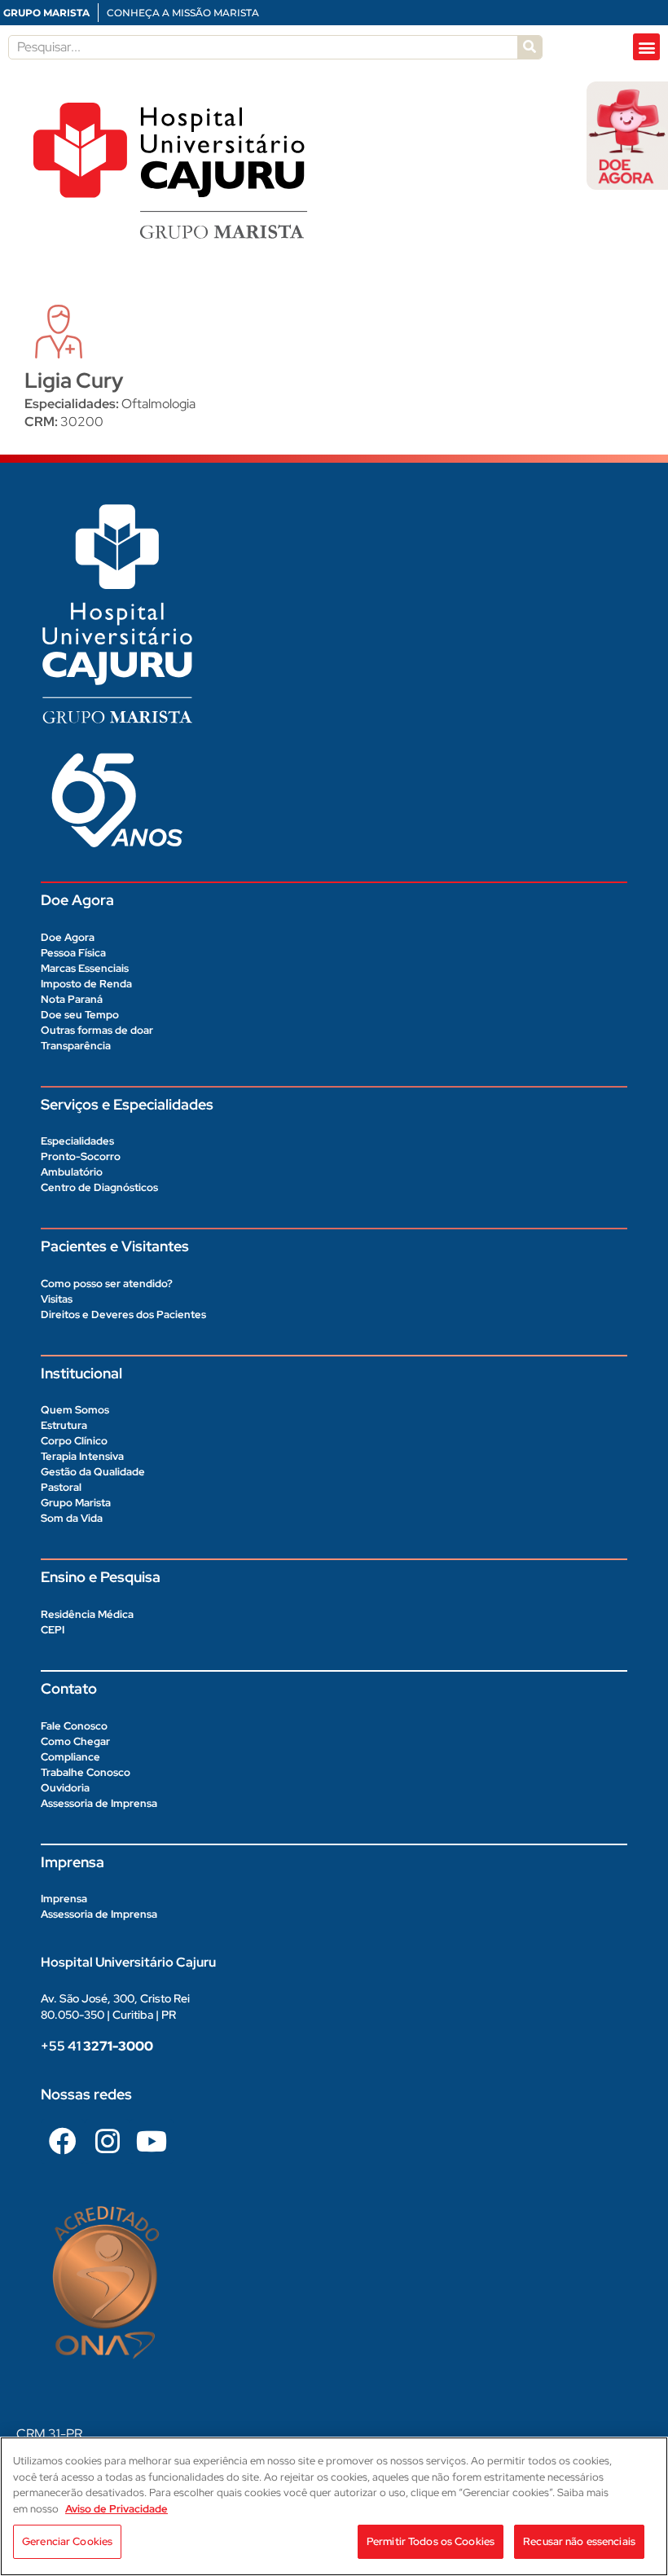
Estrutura (64, 1425)
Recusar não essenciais (579, 2541)
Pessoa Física (73, 953)
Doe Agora (68, 937)
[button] (646, 47)
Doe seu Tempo (80, 1015)
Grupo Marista (76, 1503)
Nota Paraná (72, 999)
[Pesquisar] (530, 47)
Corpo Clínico (74, 1441)
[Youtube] (152, 2141)
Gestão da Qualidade (93, 1472)
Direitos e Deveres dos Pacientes (123, 1314)
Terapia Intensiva (82, 1456)
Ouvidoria (65, 1788)
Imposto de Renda (86, 984)
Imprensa (64, 1899)
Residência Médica (87, 1614)
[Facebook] (63, 2141)
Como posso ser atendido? (107, 1284)
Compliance (70, 1757)
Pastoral (61, 1487)
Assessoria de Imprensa (99, 1803)
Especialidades (77, 1141)
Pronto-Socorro (81, 1156)
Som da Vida (72, 1518)
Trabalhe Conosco (86, 1772)
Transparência (76, 1046)
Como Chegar (75, 1741)
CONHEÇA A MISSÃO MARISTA (183, 13)
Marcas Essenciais (85, 968)
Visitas (57, 1299)
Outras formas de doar (97, 1030)
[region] (334, 2506)
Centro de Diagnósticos (99, 1187)
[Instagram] (107, 2141)
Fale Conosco (74, 1726)
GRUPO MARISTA (46, 13)
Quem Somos (75, 1410)
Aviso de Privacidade (116, 2509)
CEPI (53, 1630)
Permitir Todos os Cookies (431, 2541)
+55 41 (97, 2046)
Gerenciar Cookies (67, 2541)
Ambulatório (72, 1172)
